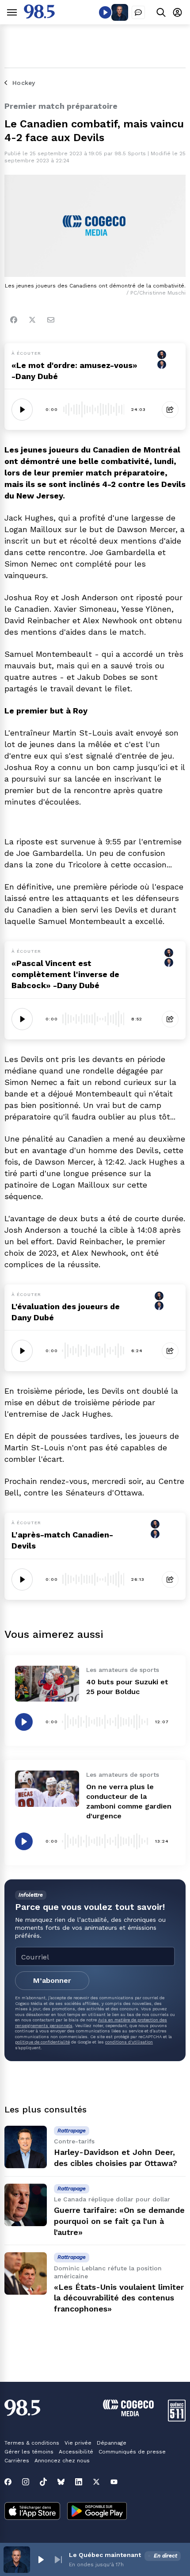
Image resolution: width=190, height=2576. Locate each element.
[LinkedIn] (79, 2482)
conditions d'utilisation (129, 2042)
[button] (41, 2560)
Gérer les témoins (29, 2452)
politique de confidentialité (42, 2042)
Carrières (17, 2461)
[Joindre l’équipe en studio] (138, 12)
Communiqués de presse (132, 2452)
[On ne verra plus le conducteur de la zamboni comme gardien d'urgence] (47, 1788)
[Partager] (170, 410)
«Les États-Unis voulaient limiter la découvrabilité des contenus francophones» (119, 2298)
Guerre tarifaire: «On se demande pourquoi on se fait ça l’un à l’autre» (119, 2221)
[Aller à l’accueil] (39, 16)
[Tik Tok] (43, 2482)
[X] (96, 2482)
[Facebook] (14, 320)
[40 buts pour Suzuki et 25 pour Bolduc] (47, 1684)
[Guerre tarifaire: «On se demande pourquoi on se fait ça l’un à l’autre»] (26, 2205)
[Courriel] (51, 320)
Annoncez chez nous (62, 2461)
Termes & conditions (32, 2443)
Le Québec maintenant (105, 2555)
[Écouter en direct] (105, 12)
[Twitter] (32, 320)
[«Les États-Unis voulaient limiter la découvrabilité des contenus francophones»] (26, 2273)
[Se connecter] (177, 12)
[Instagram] (26, 2482)
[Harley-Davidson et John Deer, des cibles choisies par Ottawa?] (26, 2147)
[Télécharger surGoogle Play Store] (97, 2512)
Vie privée (78, 2443)
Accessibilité (76, 2452)
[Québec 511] (177, 2419)
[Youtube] (114, 2482)
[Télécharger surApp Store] (32, 2512)
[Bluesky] (61, 2482)
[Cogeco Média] (128, 2414)
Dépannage (112, 2443)
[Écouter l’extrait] (22, 410)
